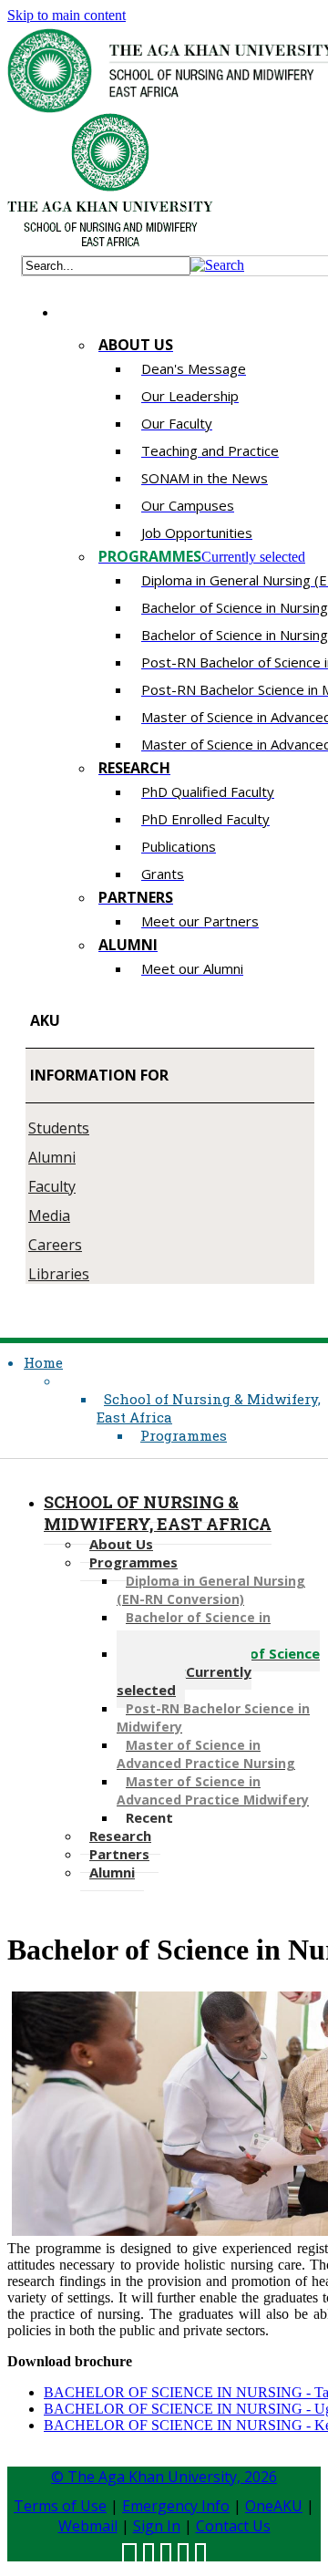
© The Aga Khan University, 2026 (164, 2477)
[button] (217, 265)
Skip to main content (67, 15)
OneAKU (274, 2506)
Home (43, 1362)
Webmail (88, 2526)
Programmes (184, 1435)
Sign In (157, 2526)
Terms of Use (60, 2506)
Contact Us (233, 2526)
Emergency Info (176, 2506)
